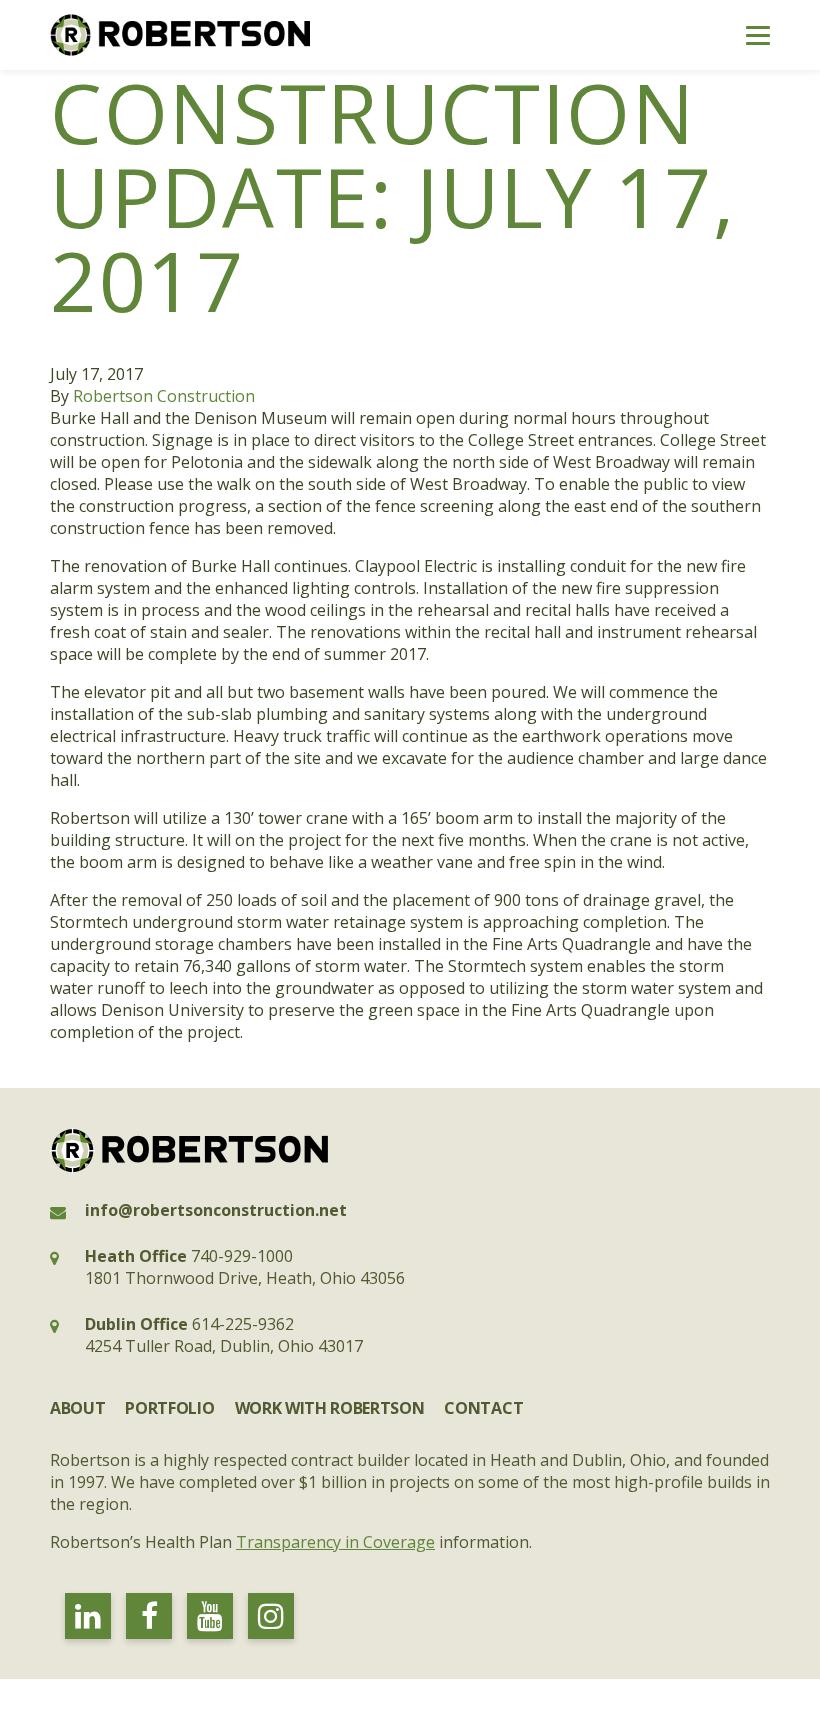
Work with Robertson (330, 1408)
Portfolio (169, 1408)
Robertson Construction (164, 396)
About (77, 1408)
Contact (483, 1408)
